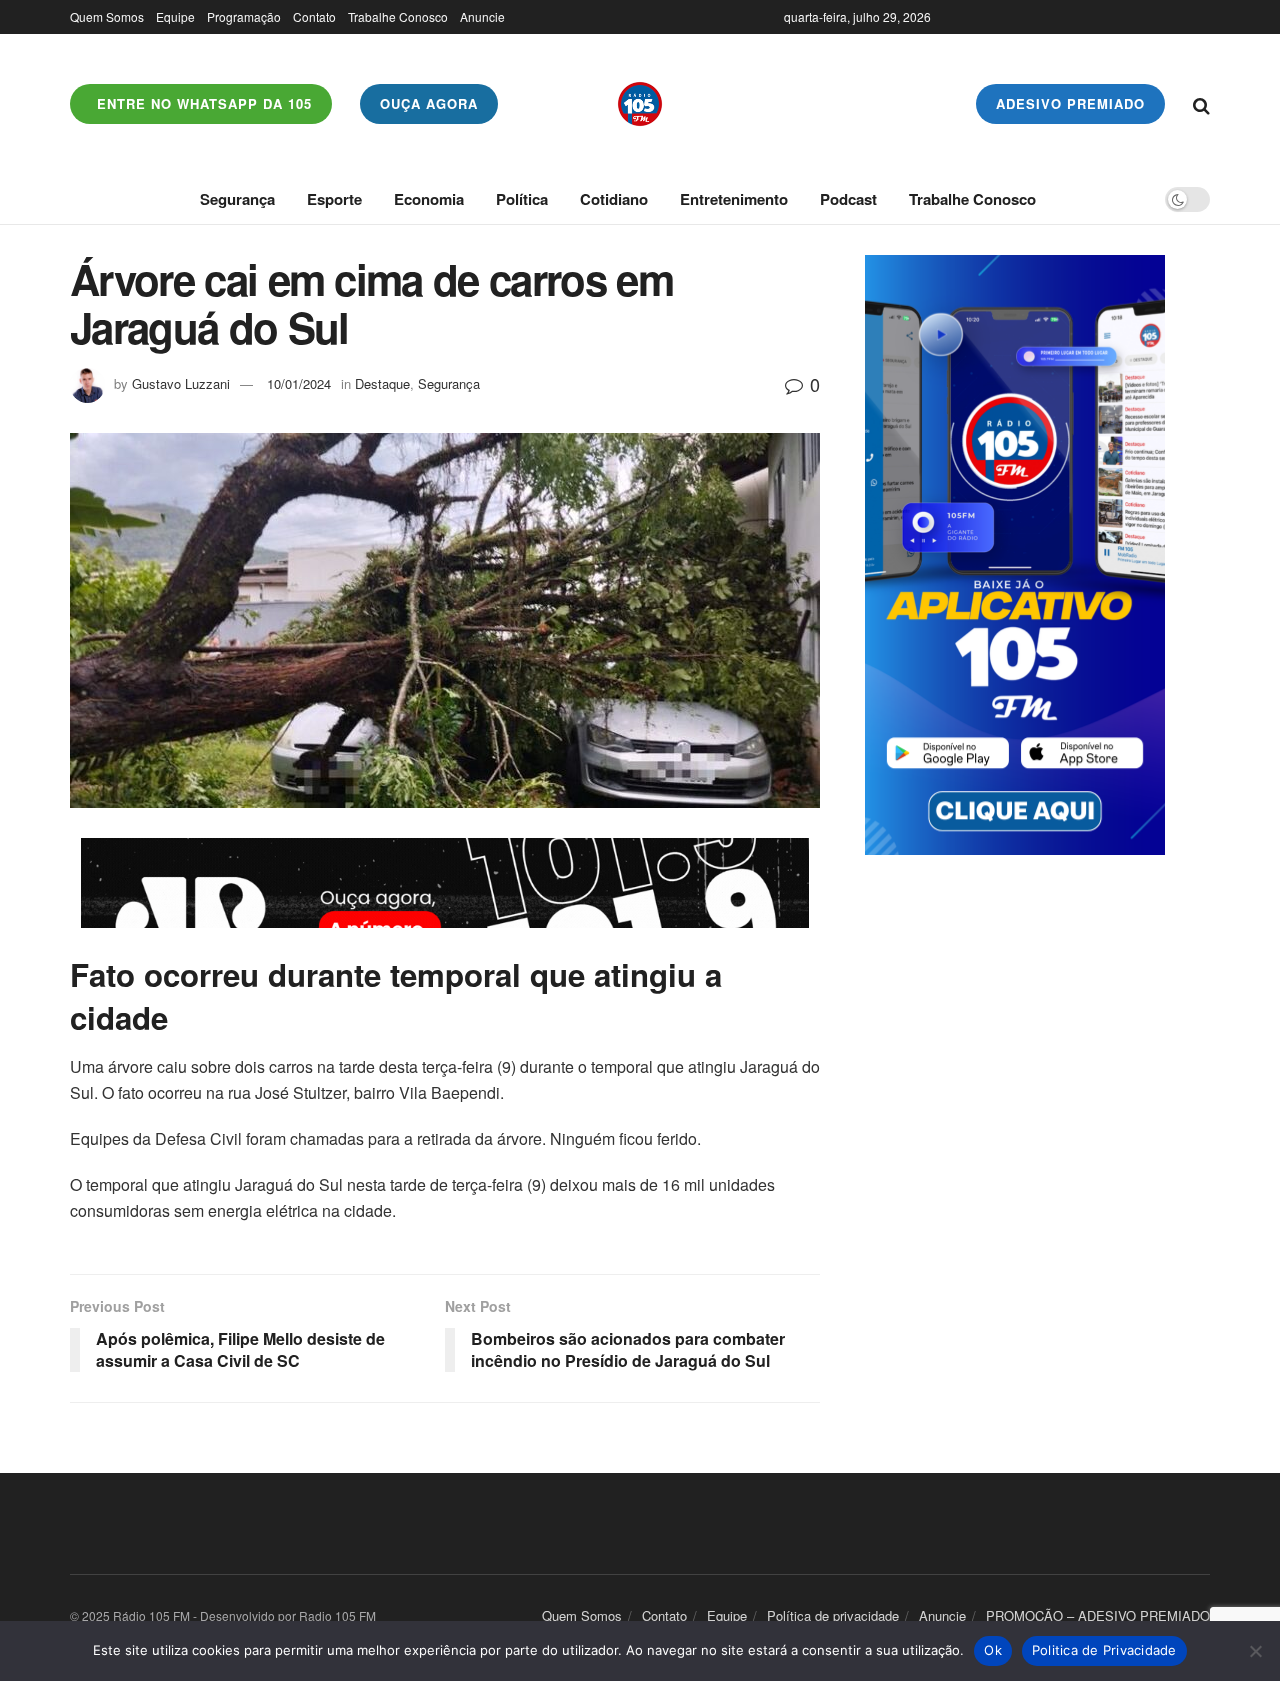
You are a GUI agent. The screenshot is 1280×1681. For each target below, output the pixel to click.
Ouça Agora (429, 103)
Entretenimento (734, 199)
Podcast (848, 199)
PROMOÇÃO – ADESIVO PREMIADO (1098, 1615)
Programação (244, 16)
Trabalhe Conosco (398, 16)
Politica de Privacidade (1104, 1650)
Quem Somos (107, 16)
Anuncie (482, 16)
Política (522, 199)
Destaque (382, 383)
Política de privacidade (833, 1615)
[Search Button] (1201, 104)
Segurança (237, 199)
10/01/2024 (299, 383)
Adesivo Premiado (1070, 103)
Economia (429, 199)
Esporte (334, 199)
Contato (314, 16)
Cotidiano (614, 199)
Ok (993, 1650)
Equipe (175, 16)
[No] (1255, 1651)
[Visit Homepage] (640, 104)
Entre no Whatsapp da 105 (202, 103)
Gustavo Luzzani (181, 383)
